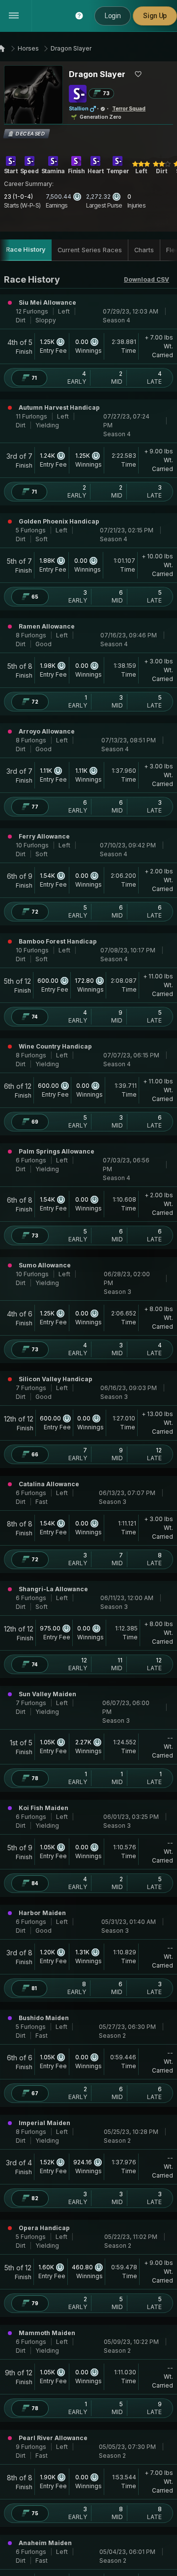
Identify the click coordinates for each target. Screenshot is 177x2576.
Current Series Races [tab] (90, 250)
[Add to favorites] (138, 74)
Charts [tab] (144, 250)
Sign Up (155, 16)
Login (113, 16)
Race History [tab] (26, 250)
